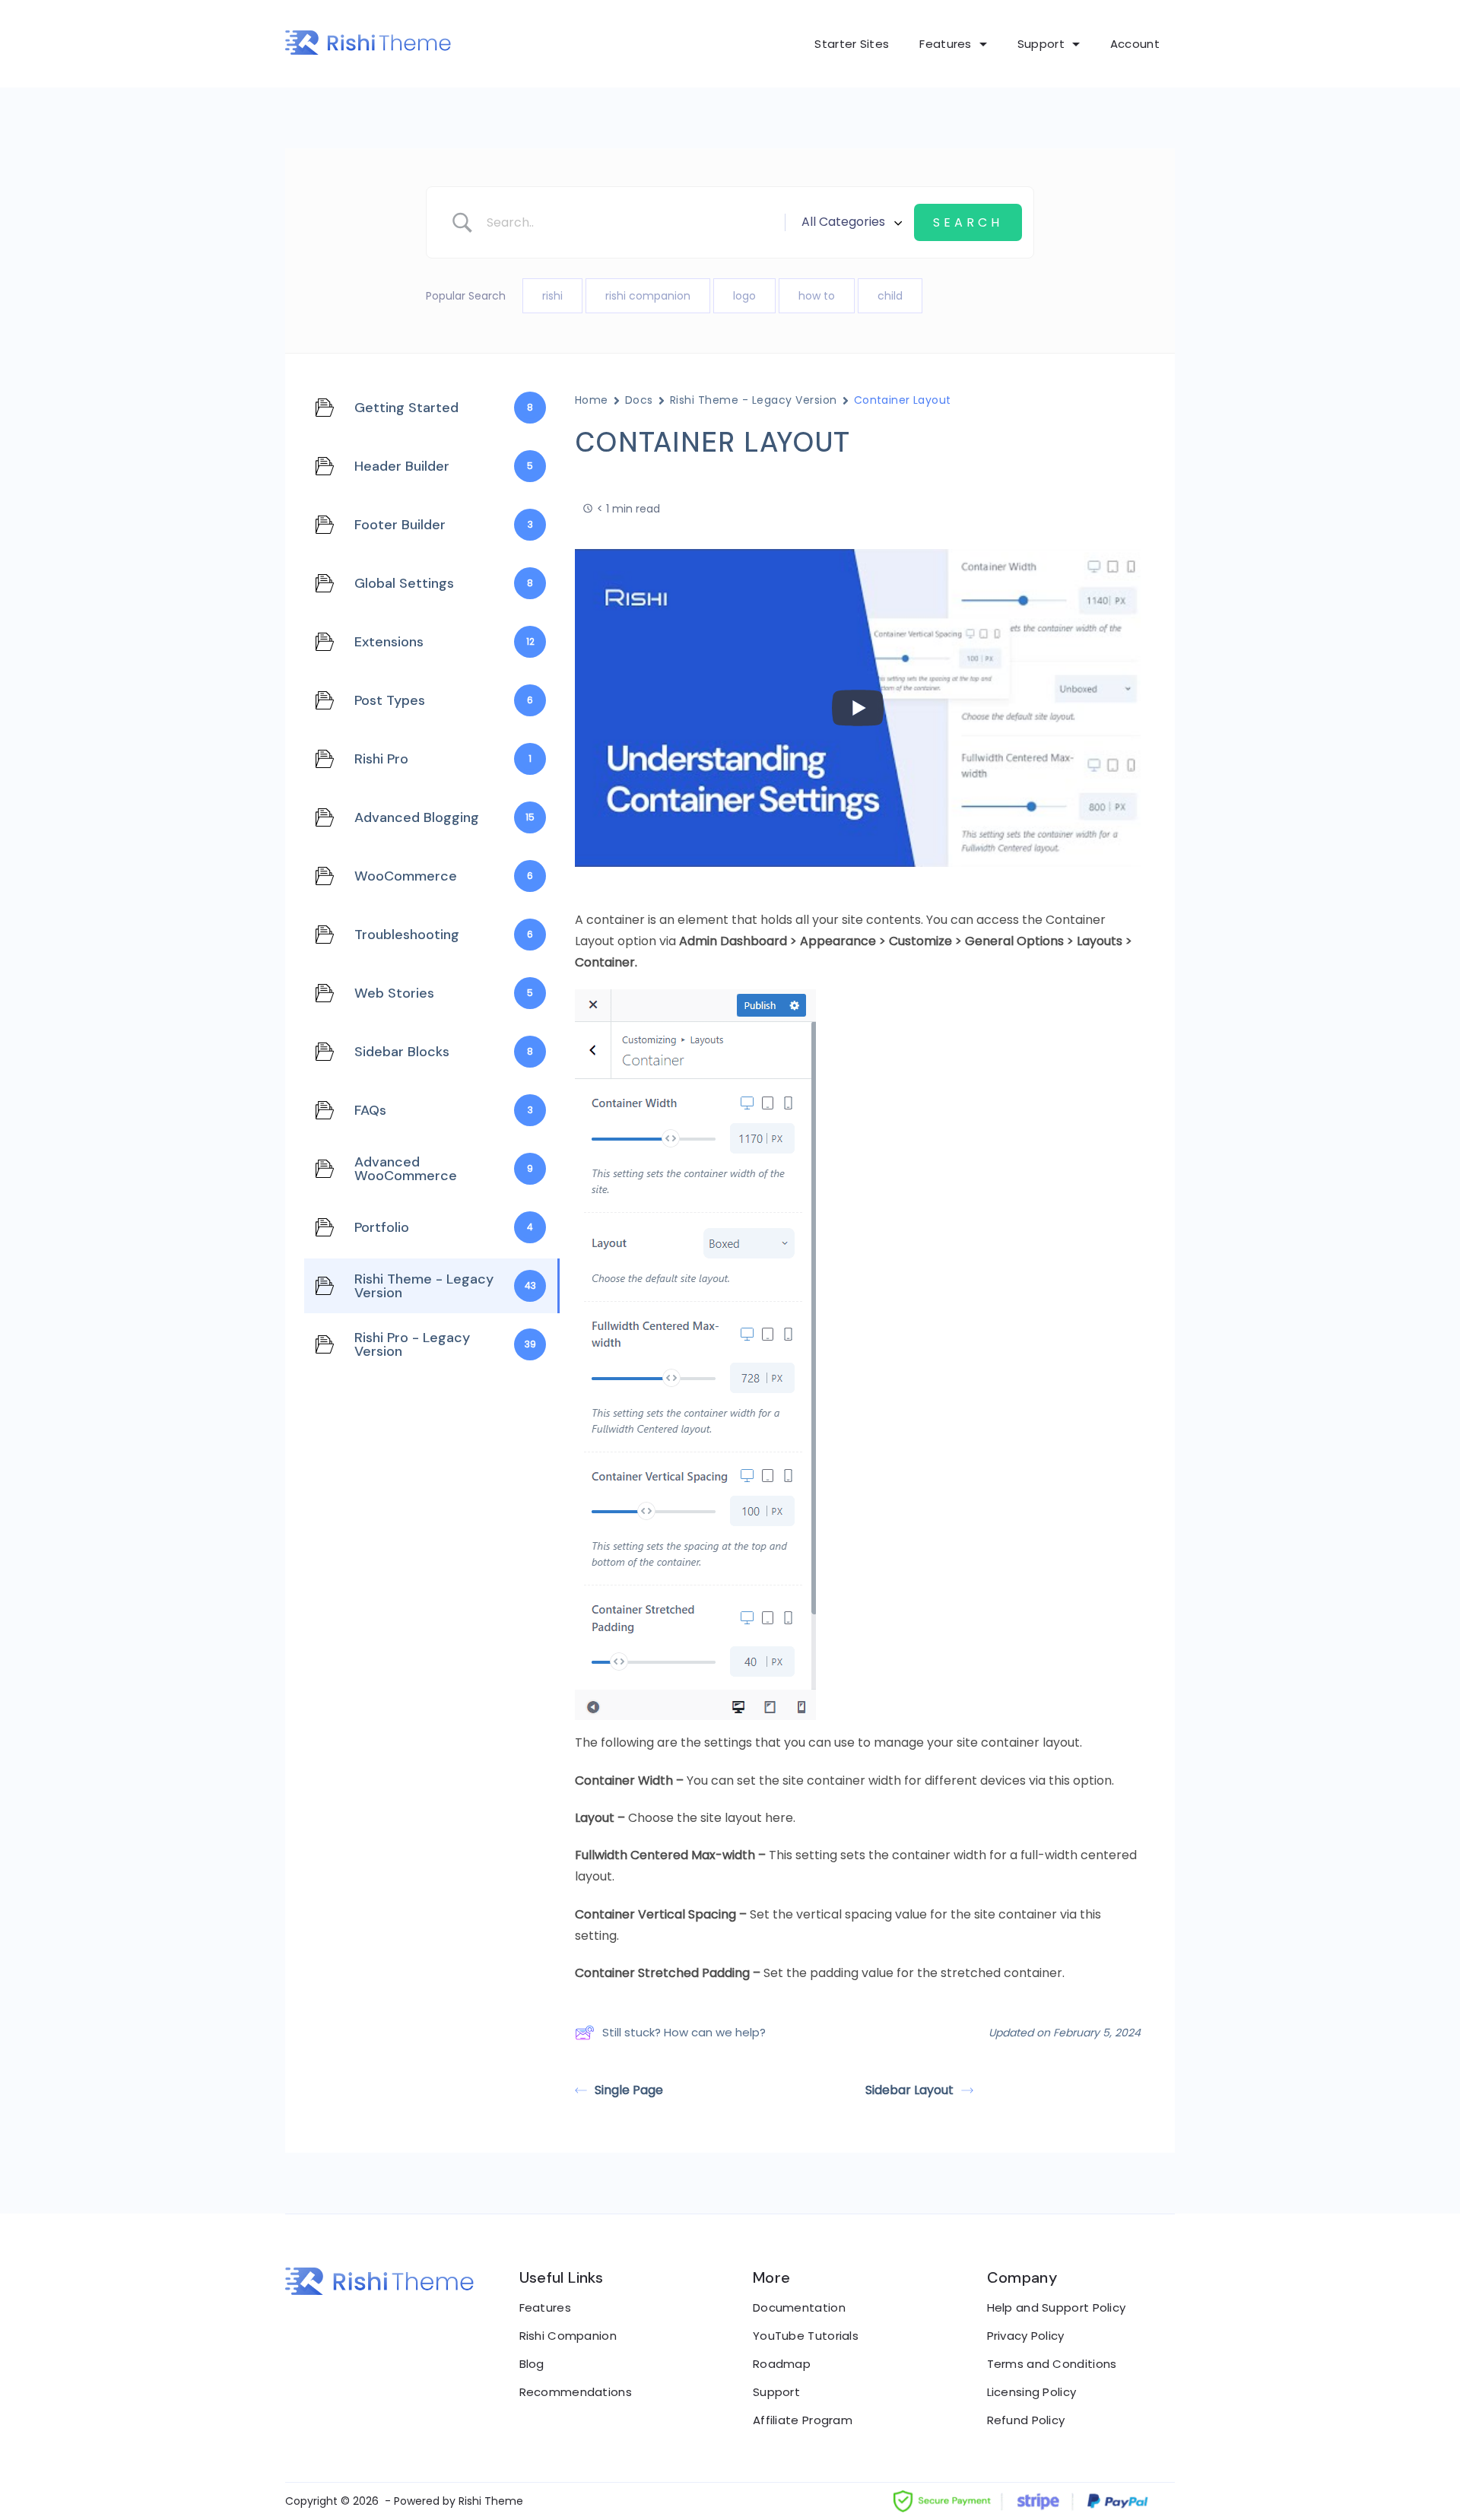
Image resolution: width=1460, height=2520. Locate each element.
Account (1135, 44)
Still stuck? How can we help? (684, 2032)
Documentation (799, 2307)
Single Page (629, 2090)
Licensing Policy (1032, 2392)
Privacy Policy (1026, 2336)
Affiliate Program (803, 2420)
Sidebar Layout (909, 2090)
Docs (639, 400)
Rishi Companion (568, 2336)
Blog (532, 2364)
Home (592, 400)
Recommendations (576, 2392)
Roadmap (782, 2364)
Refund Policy (1026, 2420)
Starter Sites (852, 44)
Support (1041, 44)
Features (945, 44)
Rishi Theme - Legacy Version (754, 400)
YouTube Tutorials (806, 2336)
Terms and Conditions (1052, 2364)
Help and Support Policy (1057, 2307)
